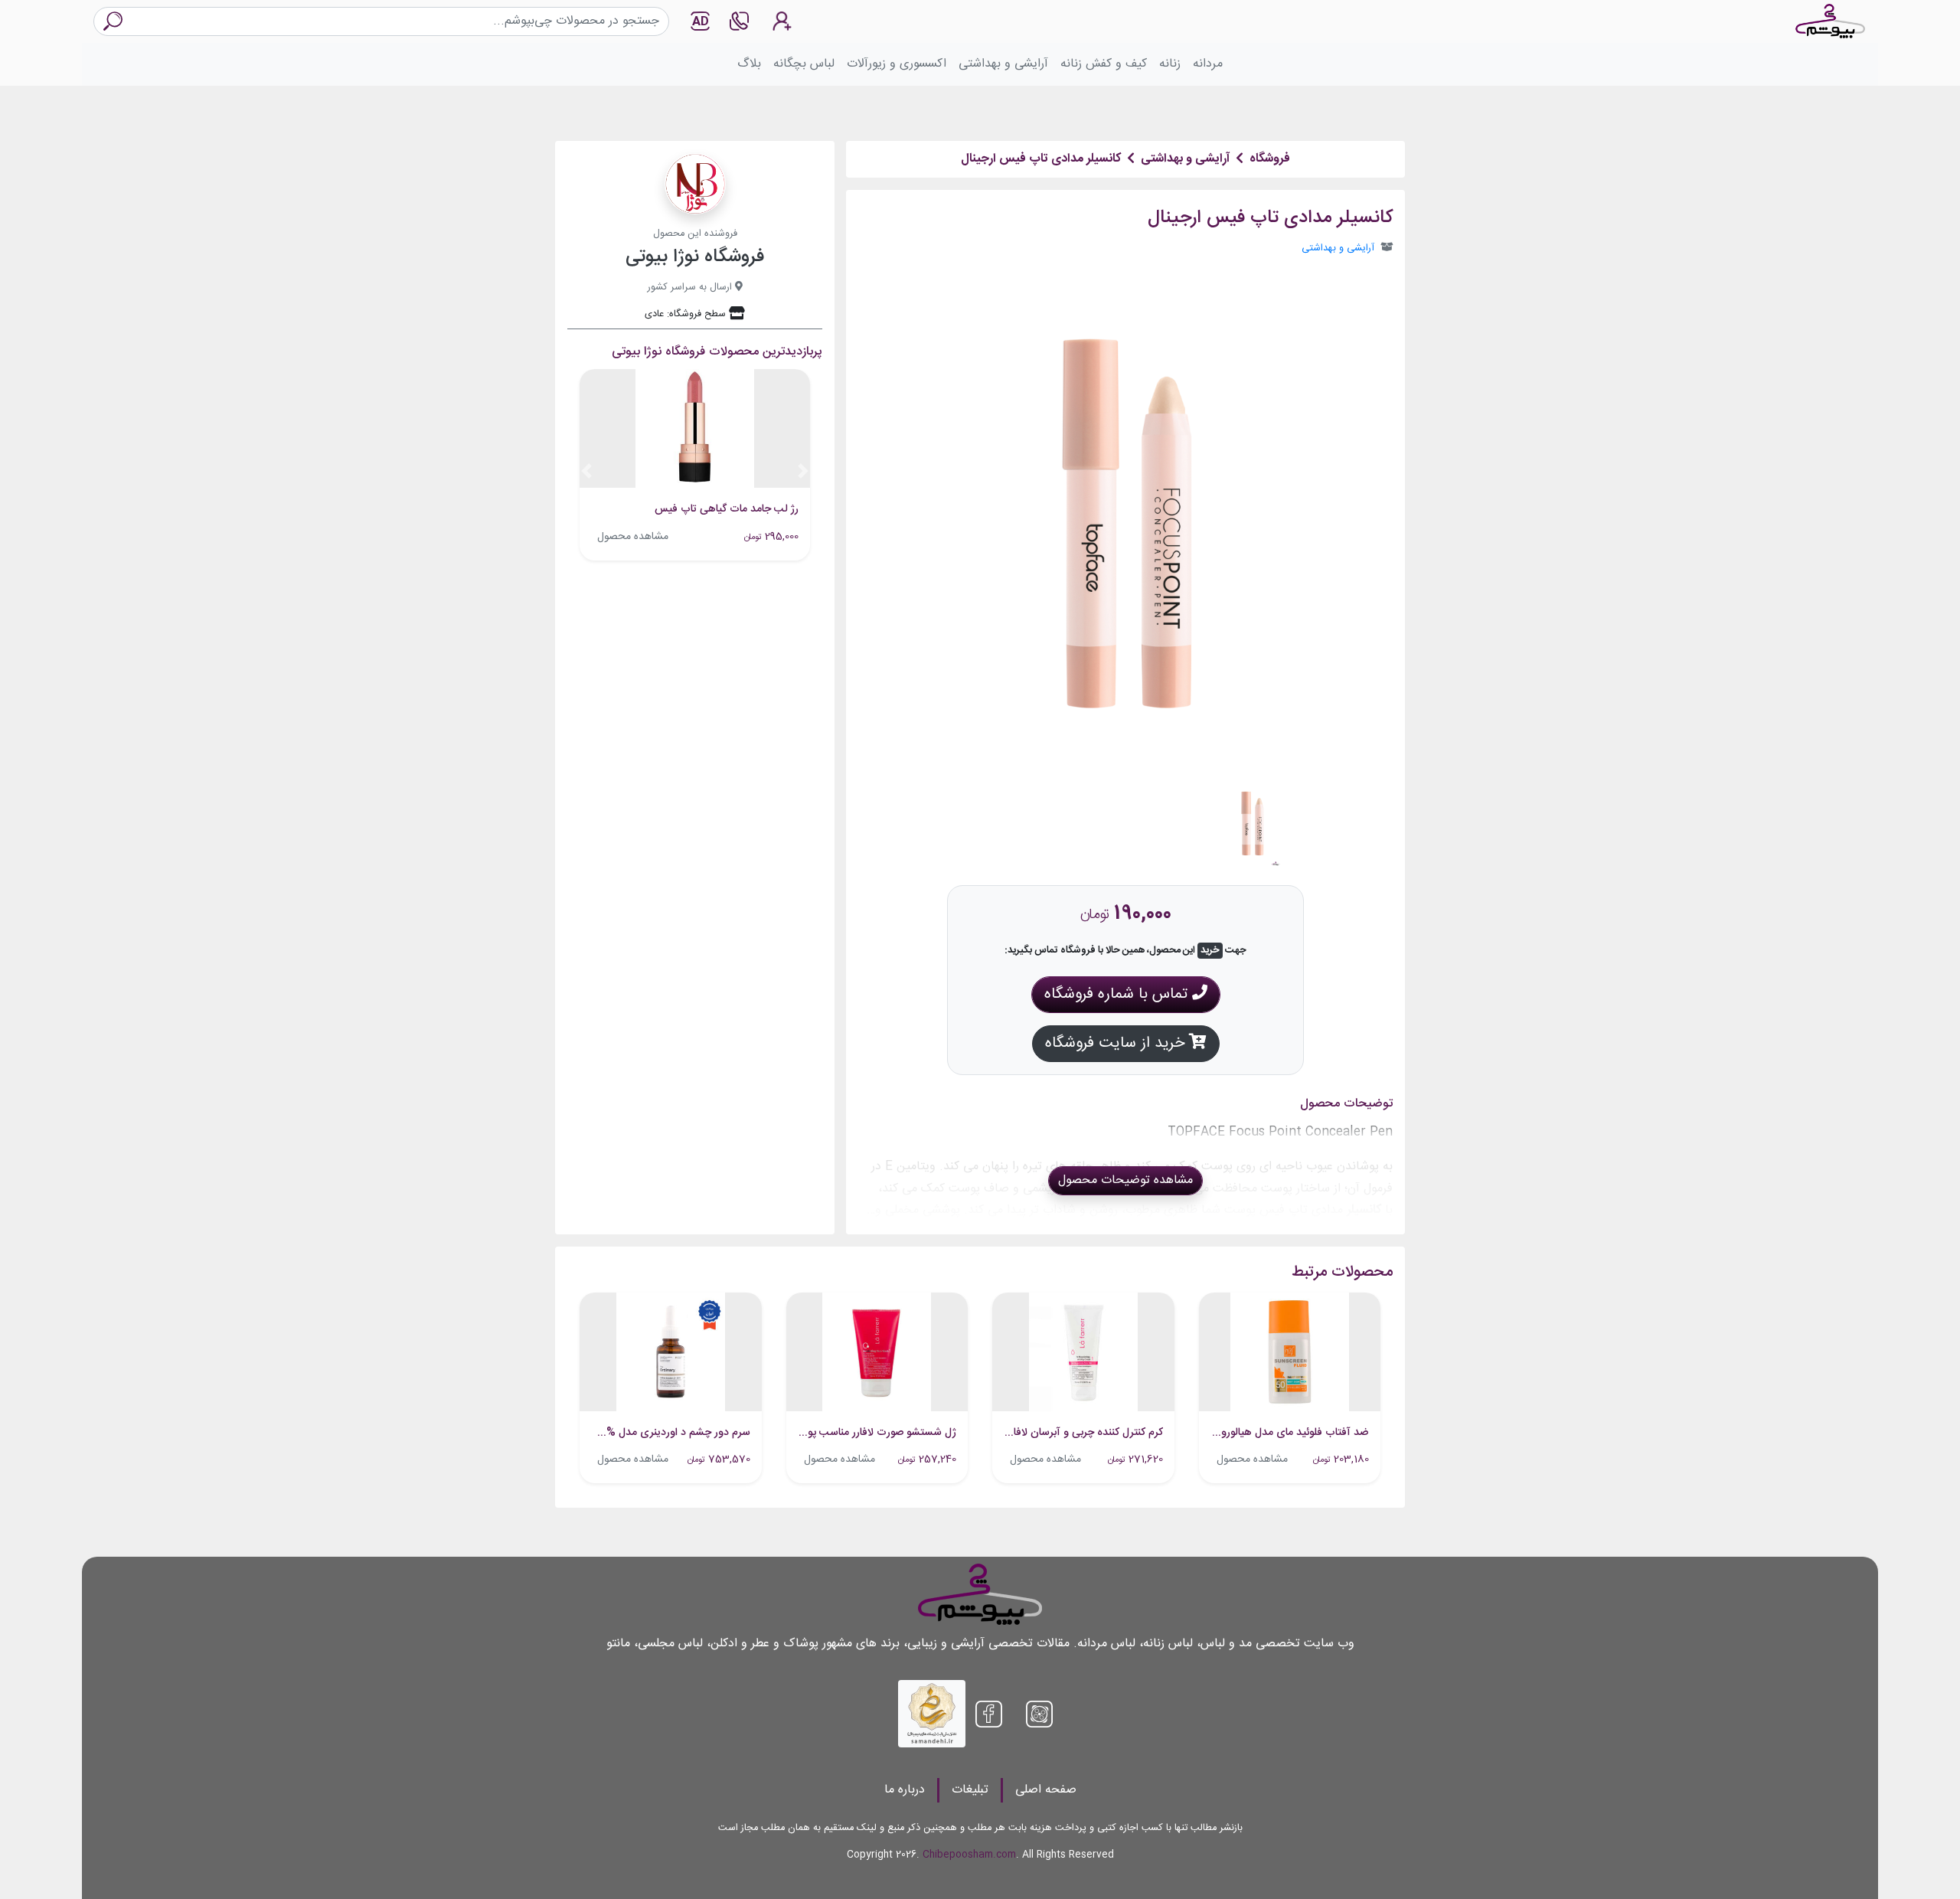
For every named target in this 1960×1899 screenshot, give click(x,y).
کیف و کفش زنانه (1104, 64)
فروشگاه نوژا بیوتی (695, 257)
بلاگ (749, 64)
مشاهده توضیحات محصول (1125, 1180)
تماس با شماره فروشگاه (1118, 994)
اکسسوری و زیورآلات (897, 64)
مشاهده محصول (633, 537)
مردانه (1208, 64)
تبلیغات (970, 1790)
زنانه (1170, 64)
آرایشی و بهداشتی (1003, 64)
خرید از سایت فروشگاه (1117, 1043)
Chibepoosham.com (969, 1855)
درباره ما (905, 1790)
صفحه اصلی (1046, 1790)
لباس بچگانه (804, 64)
